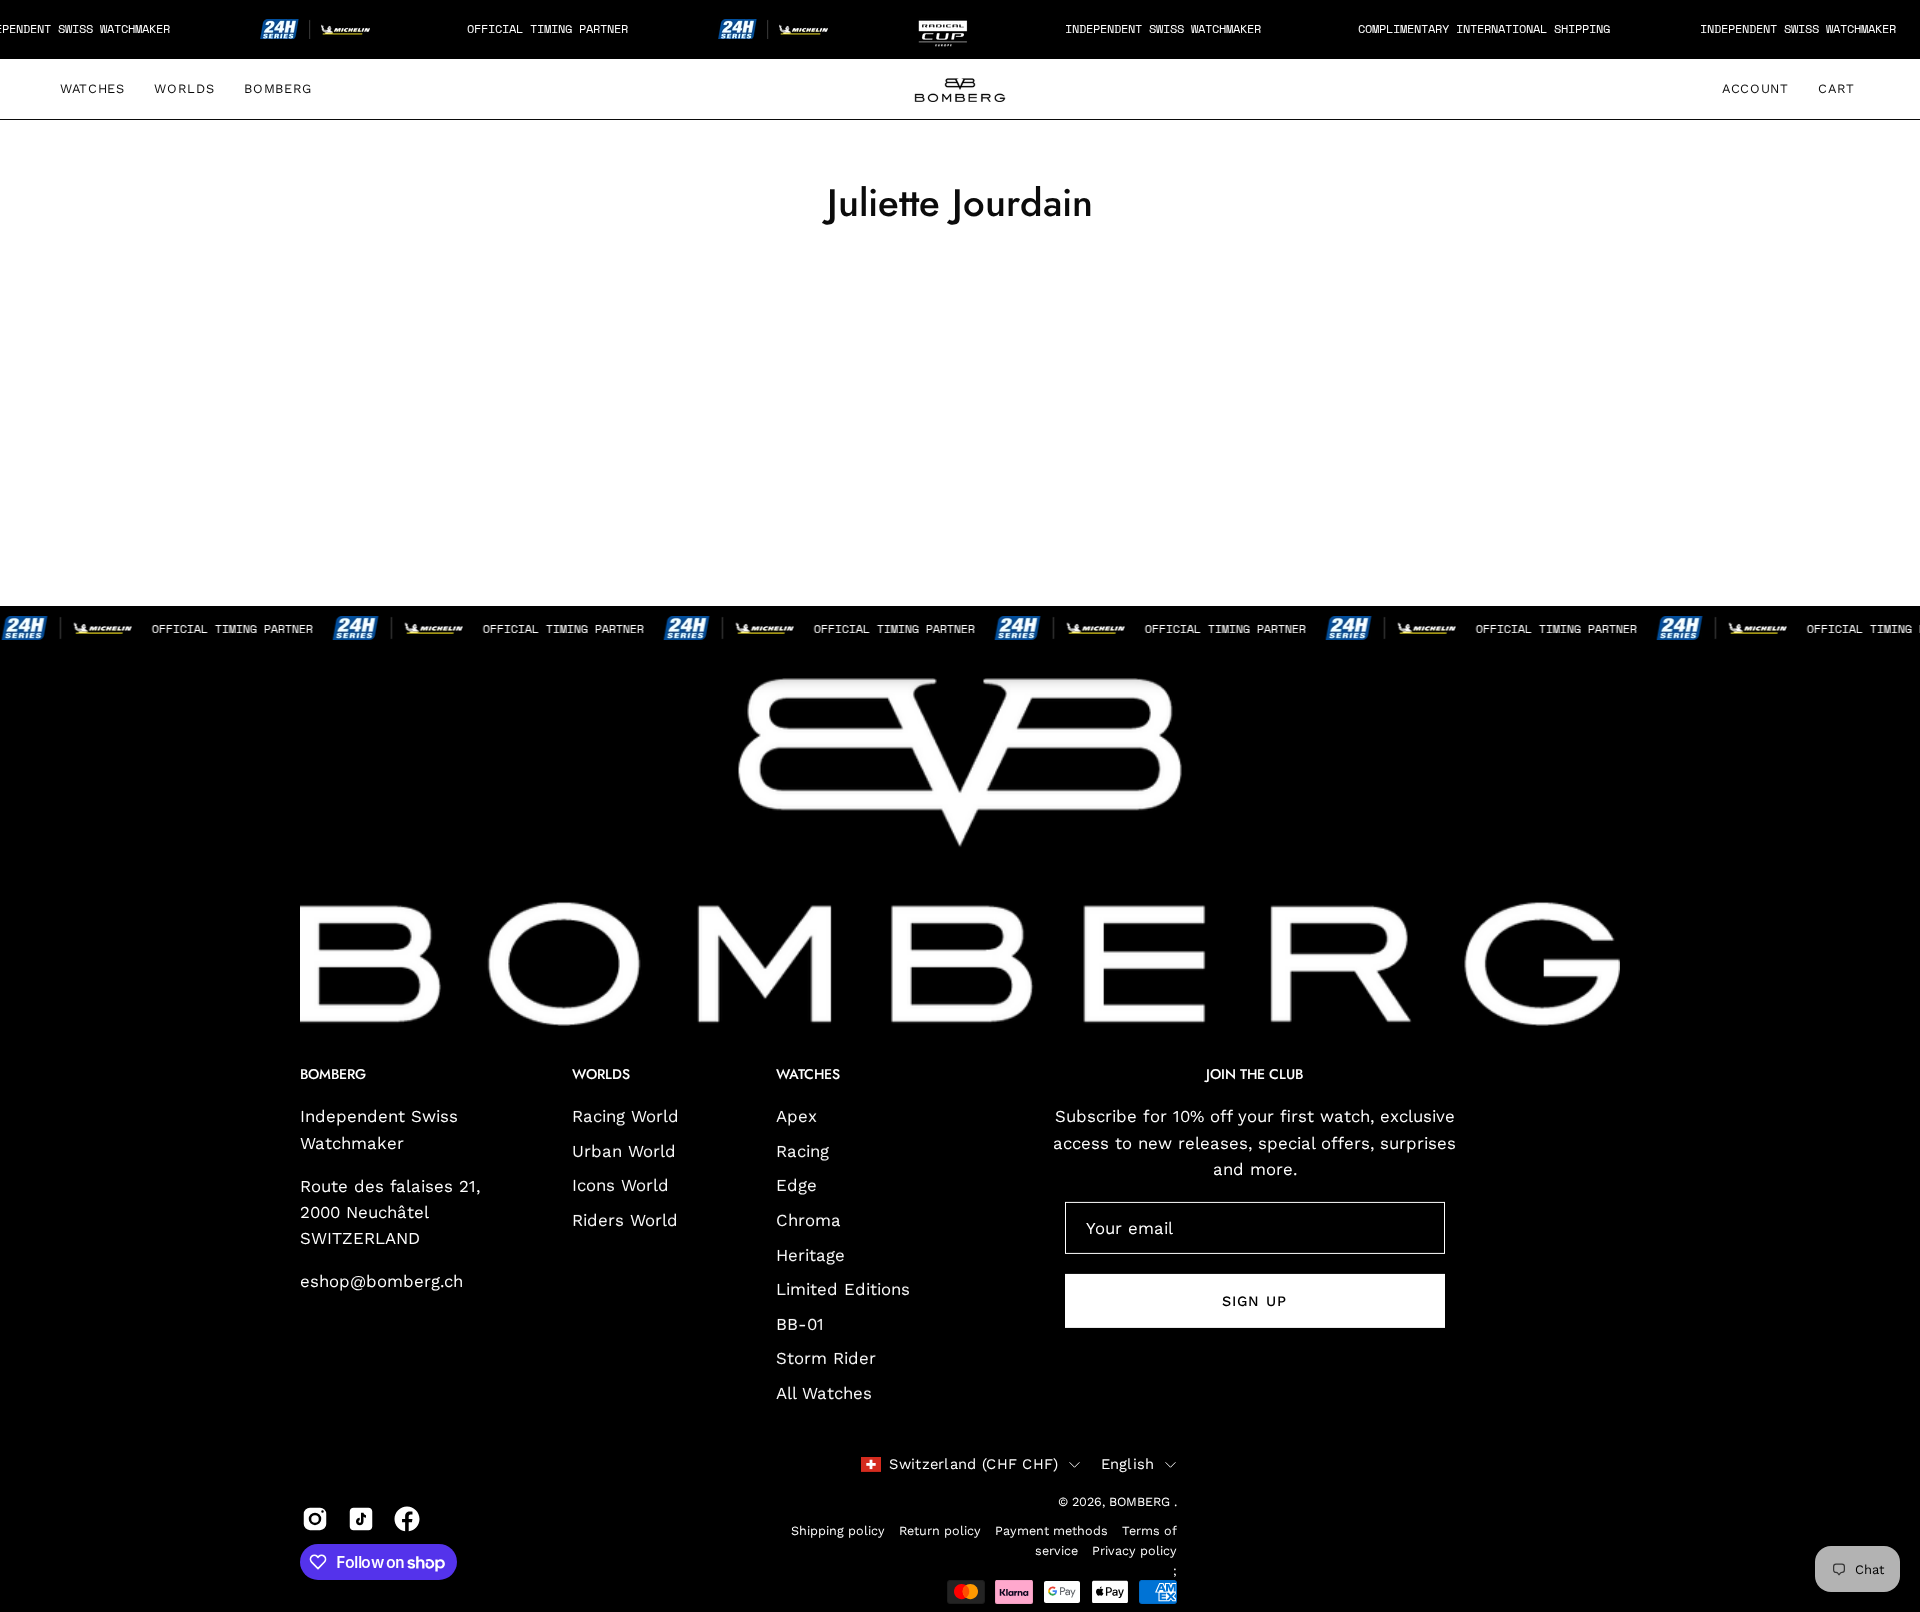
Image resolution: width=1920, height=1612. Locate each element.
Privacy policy (1134, 1550)
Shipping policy (838, 1530)
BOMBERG (1141, 1501)
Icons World (620, 1185)
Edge (796, 1185)
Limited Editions (843, 1289)
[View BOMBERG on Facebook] (407, 1519)
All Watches (824, 1393)
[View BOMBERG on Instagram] (315, 1519)
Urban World (624, 1151)
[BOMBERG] (960, 89)
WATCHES (808, 1075)
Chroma (808, 1220)
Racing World (625, 1116)
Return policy (940, 1530)
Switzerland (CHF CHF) (973, 1463)
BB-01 (800, 1324)
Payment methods (1051, 1530)
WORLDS (601, 1075)
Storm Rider (826, 1359)
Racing (802, 1151)
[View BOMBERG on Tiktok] (361, 1519)
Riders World (625, 1220)
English (1128, 1463)
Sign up (1255, 1301)
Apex (796, 1116)
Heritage (810, 1255)
